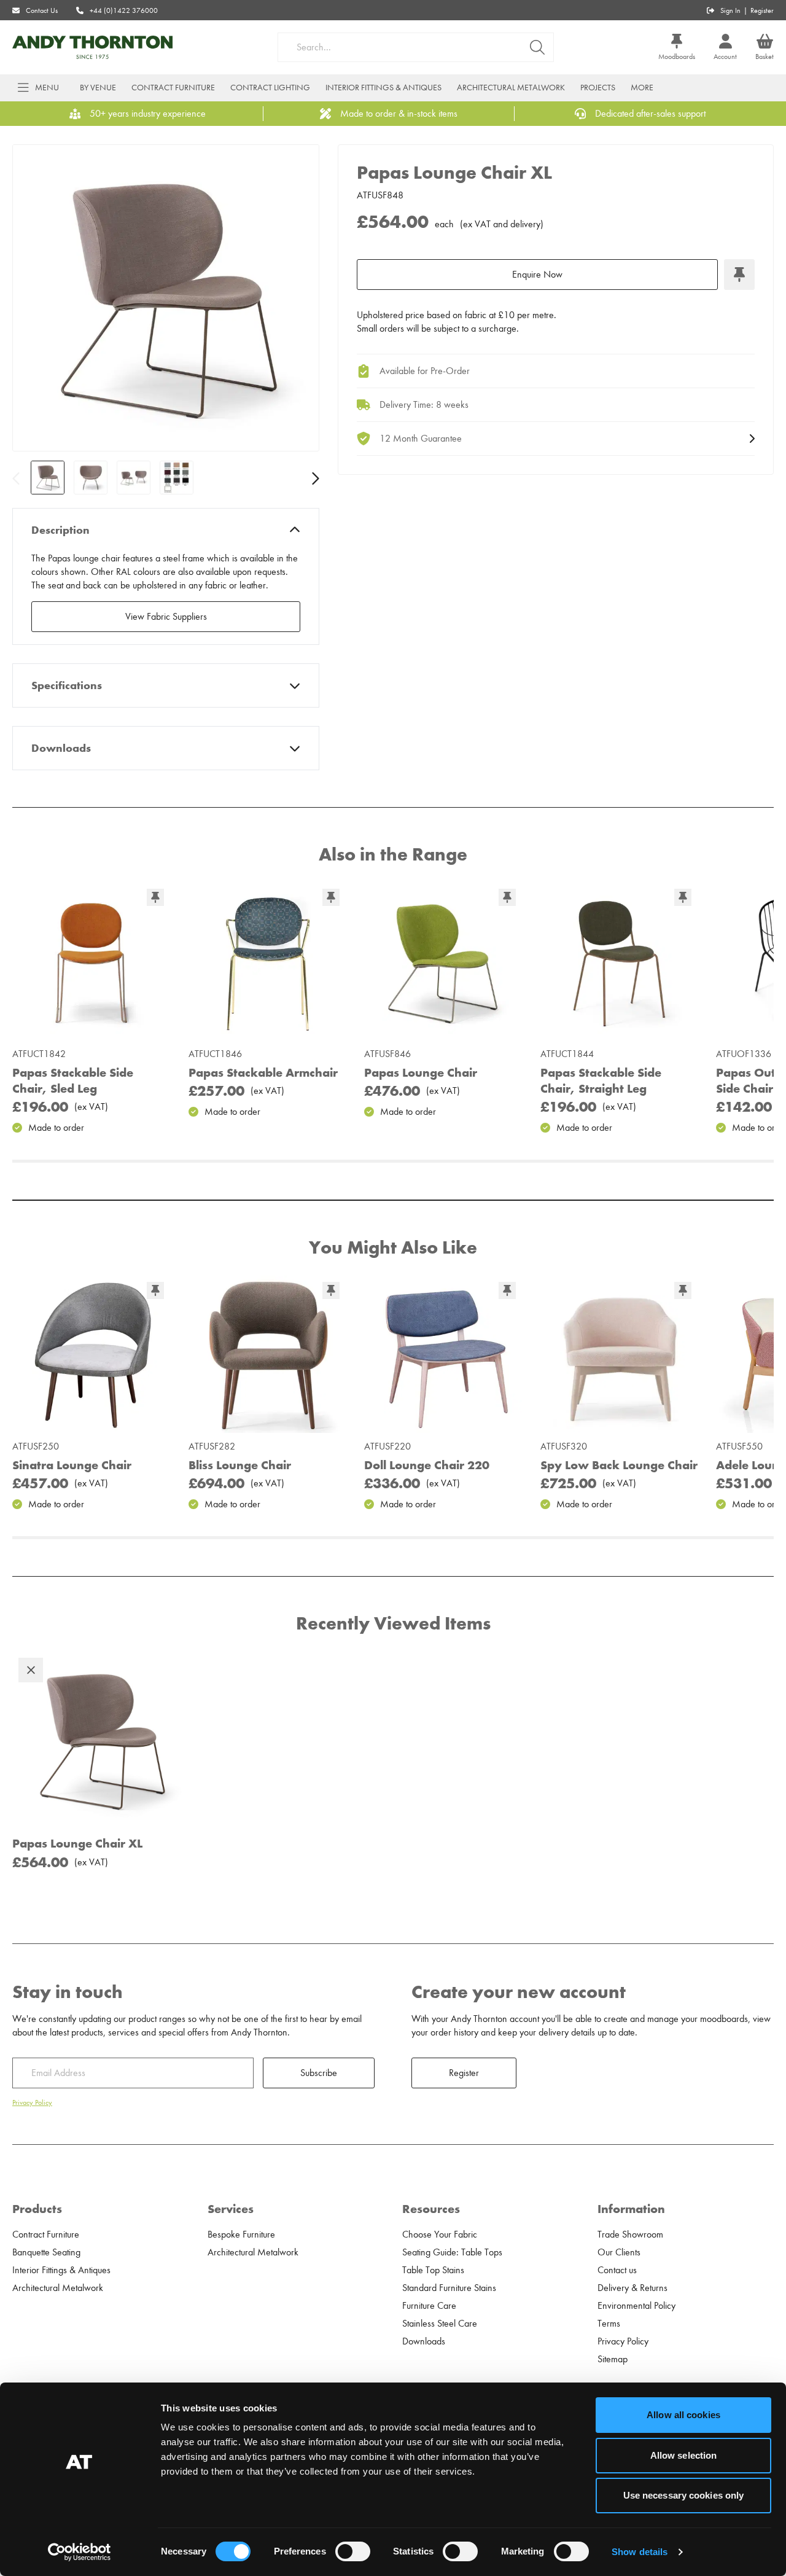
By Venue (98, 88)
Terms (609, 2324)
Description (60, 530)
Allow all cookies (683, 2415)
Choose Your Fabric (440, 2234)
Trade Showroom (630, 2234)
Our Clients (619, 2252)
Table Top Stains (433, 2270)
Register (762, 10)
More (642, 88)
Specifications (67, 685)
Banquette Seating (46, 2252)
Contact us (617, 2270)
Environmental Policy (636, 2306)
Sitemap (613, 2359)
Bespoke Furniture (241, 2234)
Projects (598, 88)
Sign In (730, 10)
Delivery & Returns (632, 2288)
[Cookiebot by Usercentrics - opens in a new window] (80, 2552)
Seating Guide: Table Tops (452, 2252)
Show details (640, 2552)
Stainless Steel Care (440, 2324)
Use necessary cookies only (684, 2495)
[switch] (353, 2551)
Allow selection (684, 2455)
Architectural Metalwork (511, 88)
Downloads (61, 748)
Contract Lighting (270, 88)
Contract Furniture (173, 88)
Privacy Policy (32, 2102)
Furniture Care (429, 2306)
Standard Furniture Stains (449, 2288)
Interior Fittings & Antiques (383, 88)
